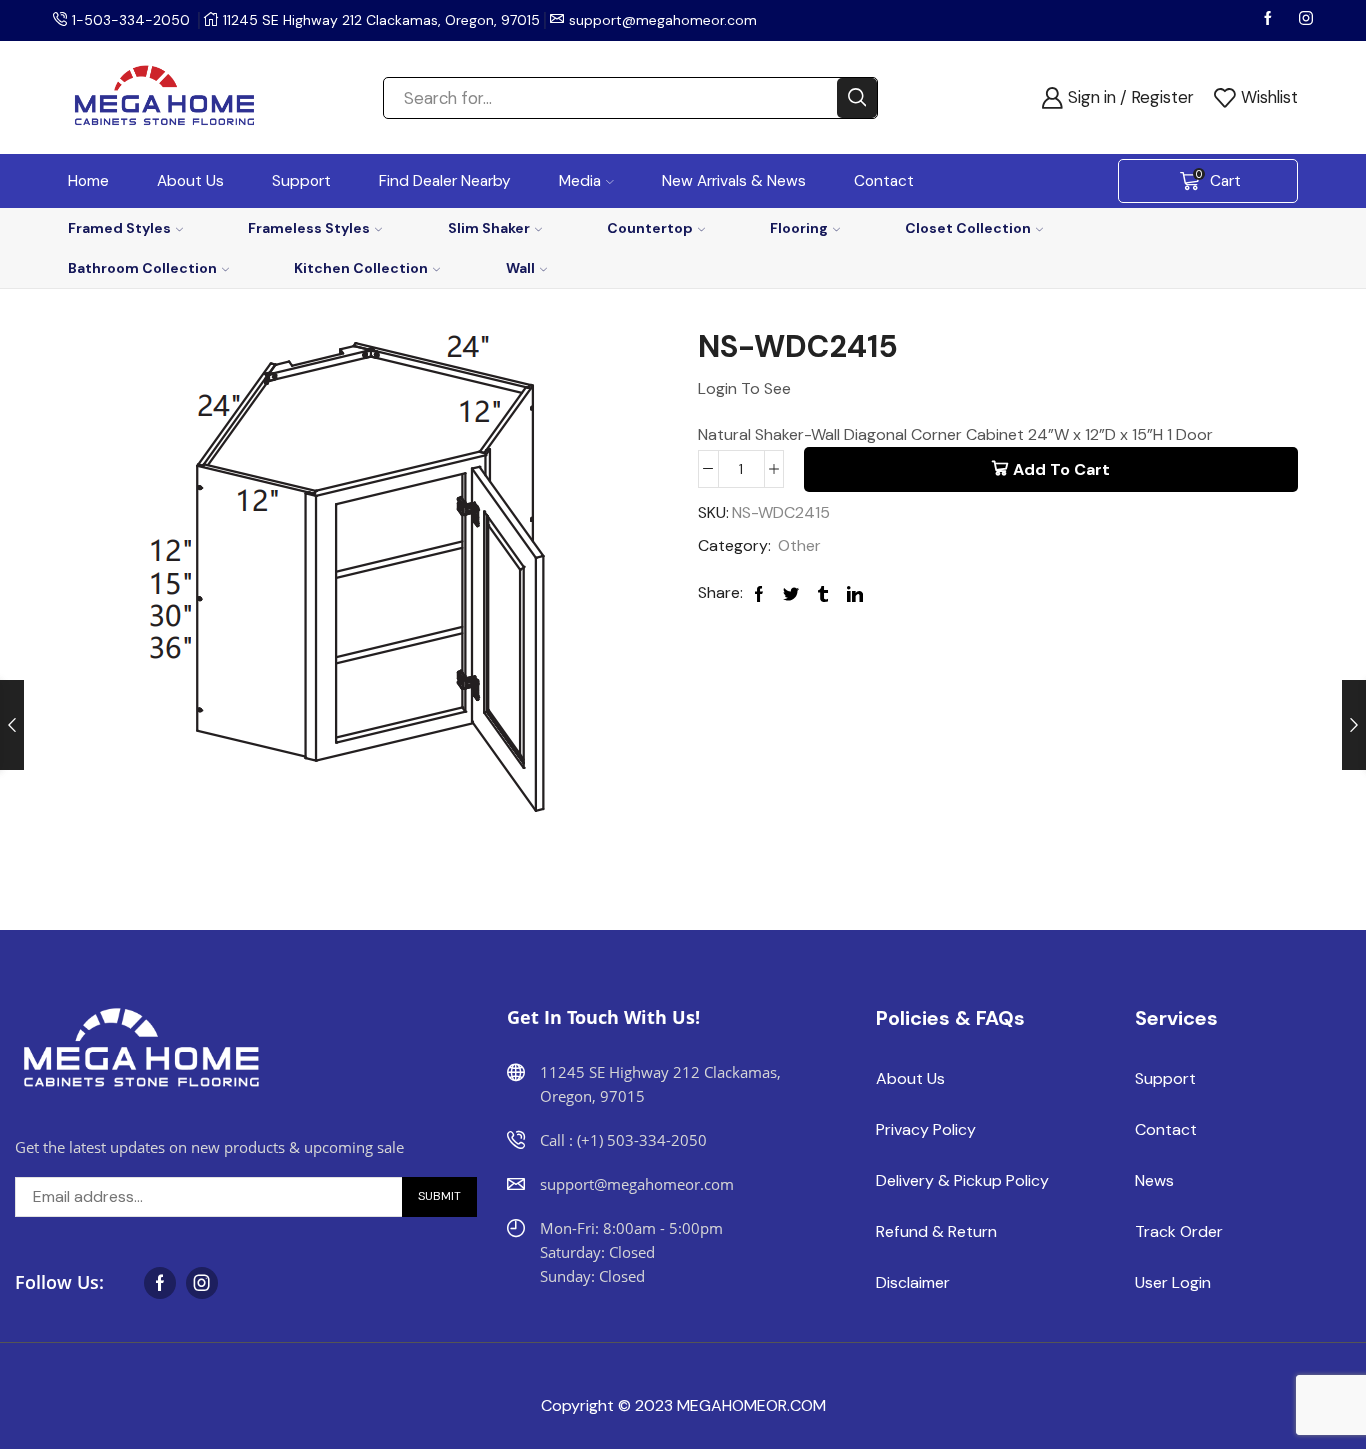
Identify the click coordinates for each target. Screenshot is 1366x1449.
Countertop (650, 228)
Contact (884, 181)
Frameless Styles (309, 228)
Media (580, 181)
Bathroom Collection (142, 268)
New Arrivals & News (734, 181)
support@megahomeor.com (663, 20)
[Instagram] (1306, 20)
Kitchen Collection (361, 268)
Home (88, 181)
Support (301, 181)
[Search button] (857, 98)
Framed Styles (119, 228)
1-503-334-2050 (131, 20)
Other (799, 545)
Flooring (799, 228)
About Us (190, 181)
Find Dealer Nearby (445, 181)
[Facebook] (1270, 20)
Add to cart (1061, 469)
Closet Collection (968, 228)
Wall (520, 268)
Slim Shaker (489, 228)
